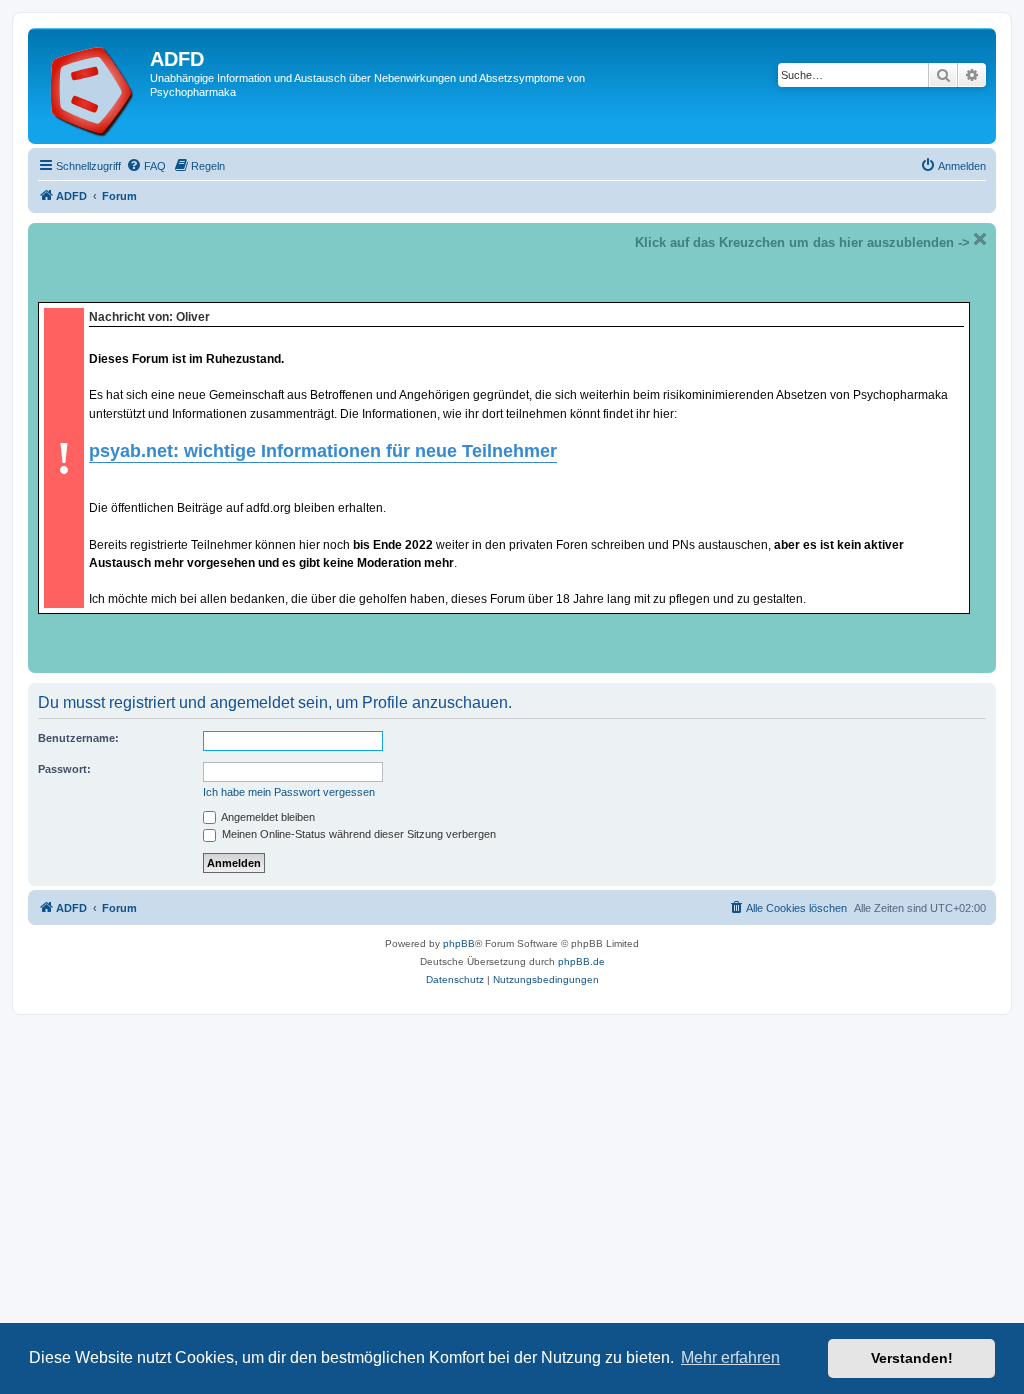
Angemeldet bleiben (267, 817)
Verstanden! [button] (912, 1358)
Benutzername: (78, 738)
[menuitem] (146, 166)
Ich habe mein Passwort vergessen (289, 792)
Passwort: (64, 769)
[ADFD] (91, 86)
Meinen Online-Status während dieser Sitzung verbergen (357, 834)
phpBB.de (581, 961)
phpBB (459, 943)
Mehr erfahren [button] (730, 1357)
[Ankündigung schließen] (980, 239)
